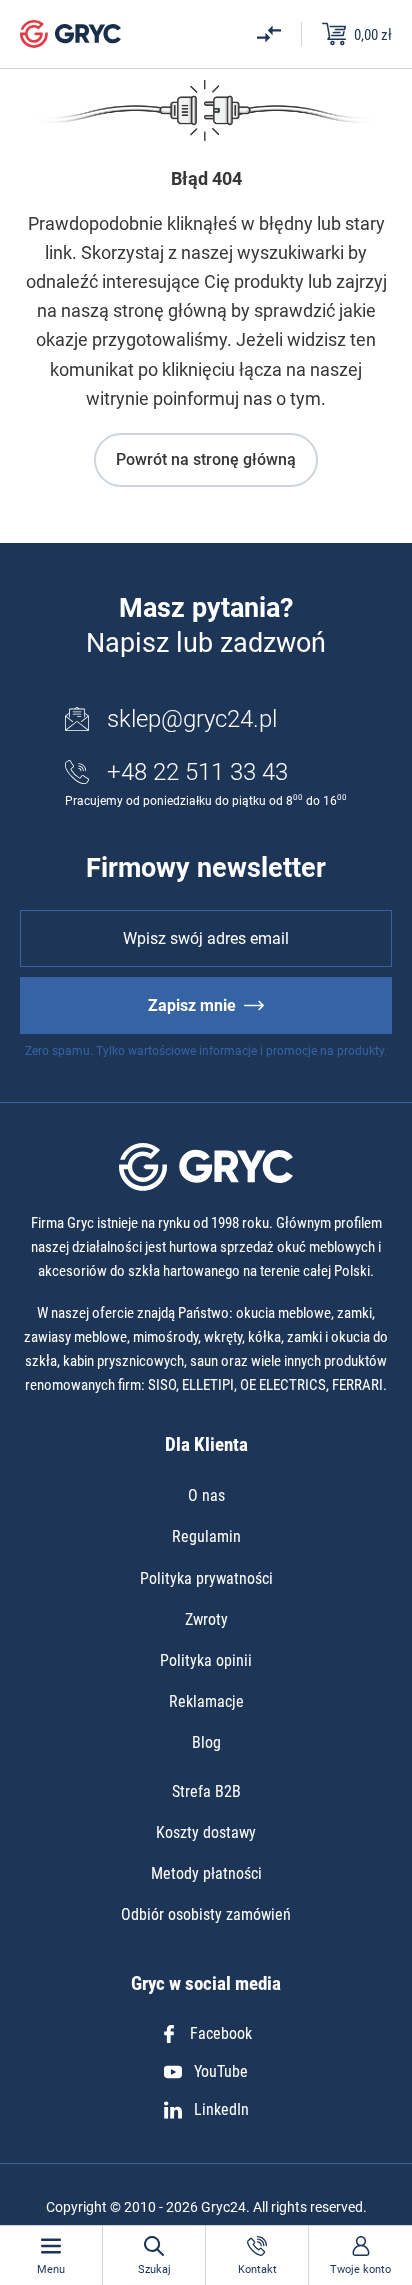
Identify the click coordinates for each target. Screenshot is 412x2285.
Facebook (221, 2033)
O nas (206, 1495)
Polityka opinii (206, 1660)
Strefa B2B (206, 1791)
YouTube (221, 2071)
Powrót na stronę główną (206, 459)
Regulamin (206, 1536)
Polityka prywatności (206, 1578)
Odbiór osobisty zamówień (206, 1914)
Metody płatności (206, 1873)
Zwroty (206, 1619)
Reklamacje (206, 1701)
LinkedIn (221, 2109)
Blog (206, 1742)
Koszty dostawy (206, 1832)
